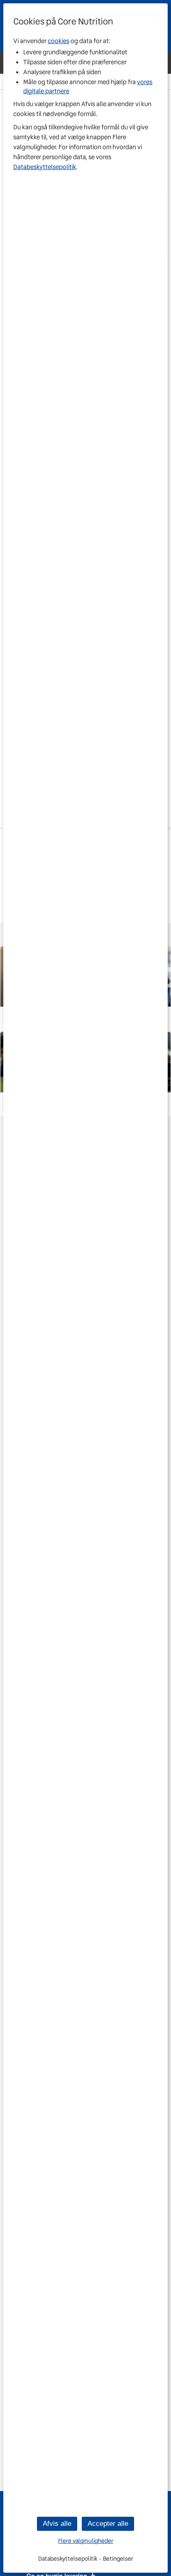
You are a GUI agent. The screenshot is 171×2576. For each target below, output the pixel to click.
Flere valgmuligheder (86, 2541)
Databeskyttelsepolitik (45, 167)
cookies (59, 41)
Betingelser (118, 2559)
